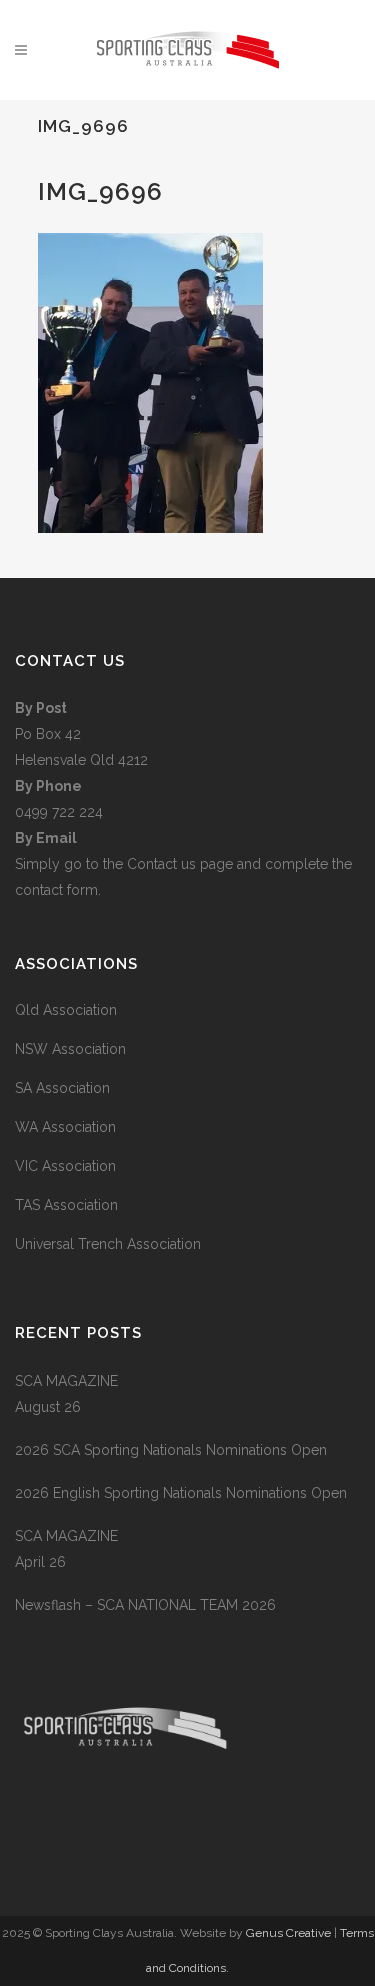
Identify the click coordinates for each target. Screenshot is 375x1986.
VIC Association (65, 1166)
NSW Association (70, 1049)
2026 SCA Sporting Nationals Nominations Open (171, 1450)
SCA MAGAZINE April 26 (66, 1549)
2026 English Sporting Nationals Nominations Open (181, 1493)
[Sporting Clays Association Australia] (125, 1826)
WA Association (65, 1127)
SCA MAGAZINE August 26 (66, 1394)
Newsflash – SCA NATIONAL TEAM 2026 (145, 1605)
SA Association (62, 1088)
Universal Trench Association (108, 1244)
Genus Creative (290, 1933)
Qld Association (66, 1010)
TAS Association (66, 1205)
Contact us (163, 864)
